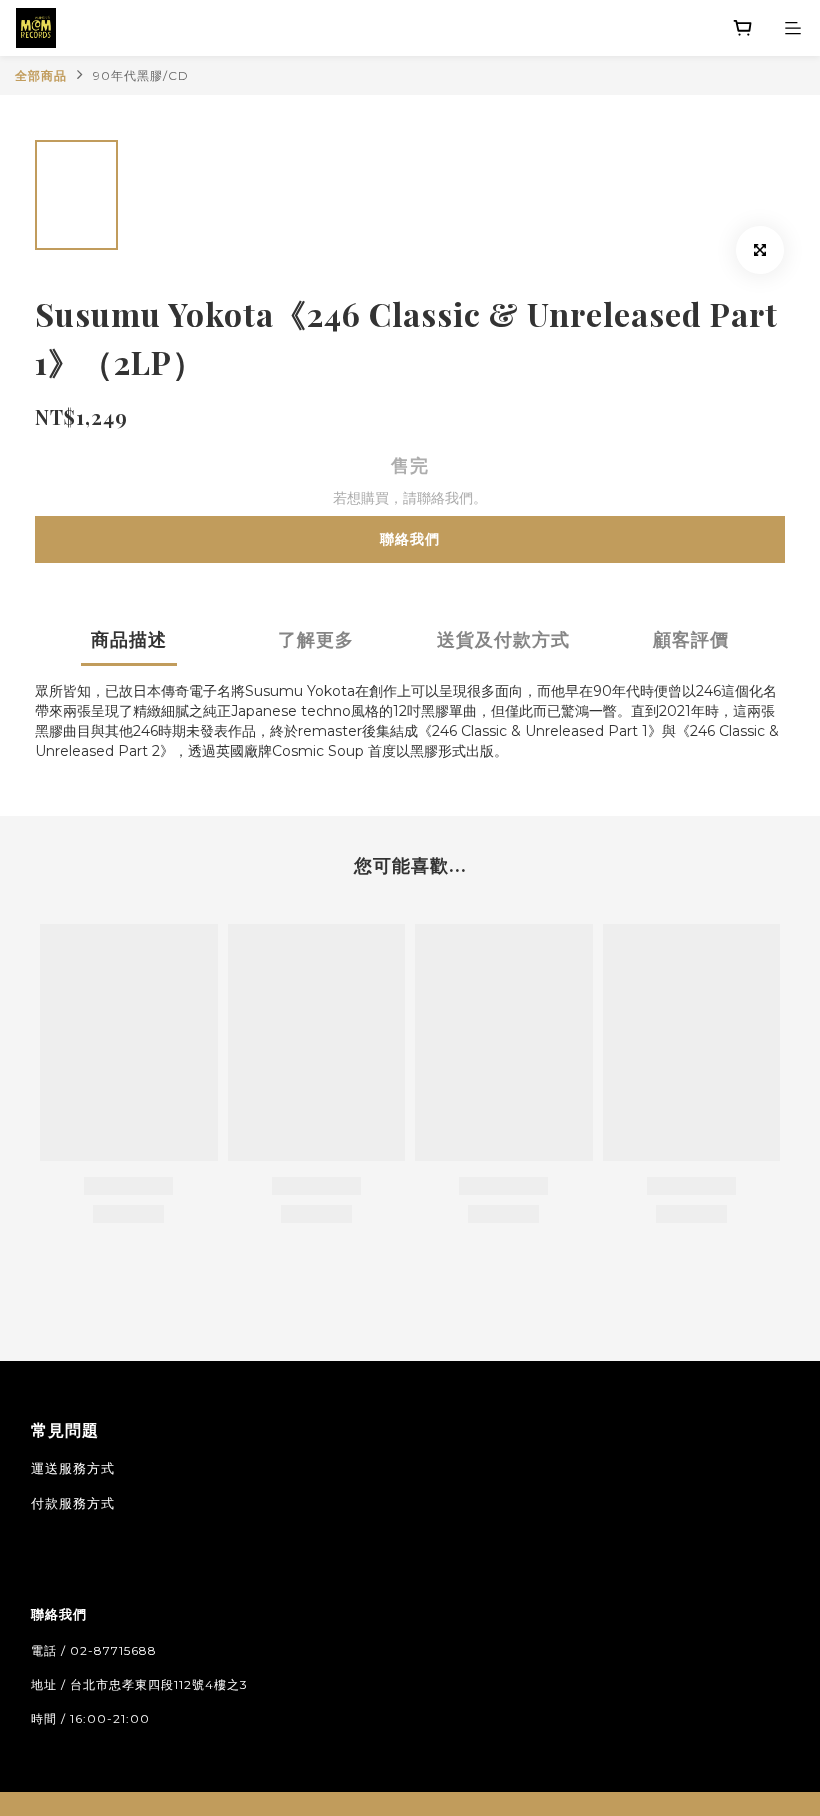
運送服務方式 (73, 1468)
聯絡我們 (410, 539)
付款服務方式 (73, 1503)
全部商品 (41, 75)
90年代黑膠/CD (141, 75)
